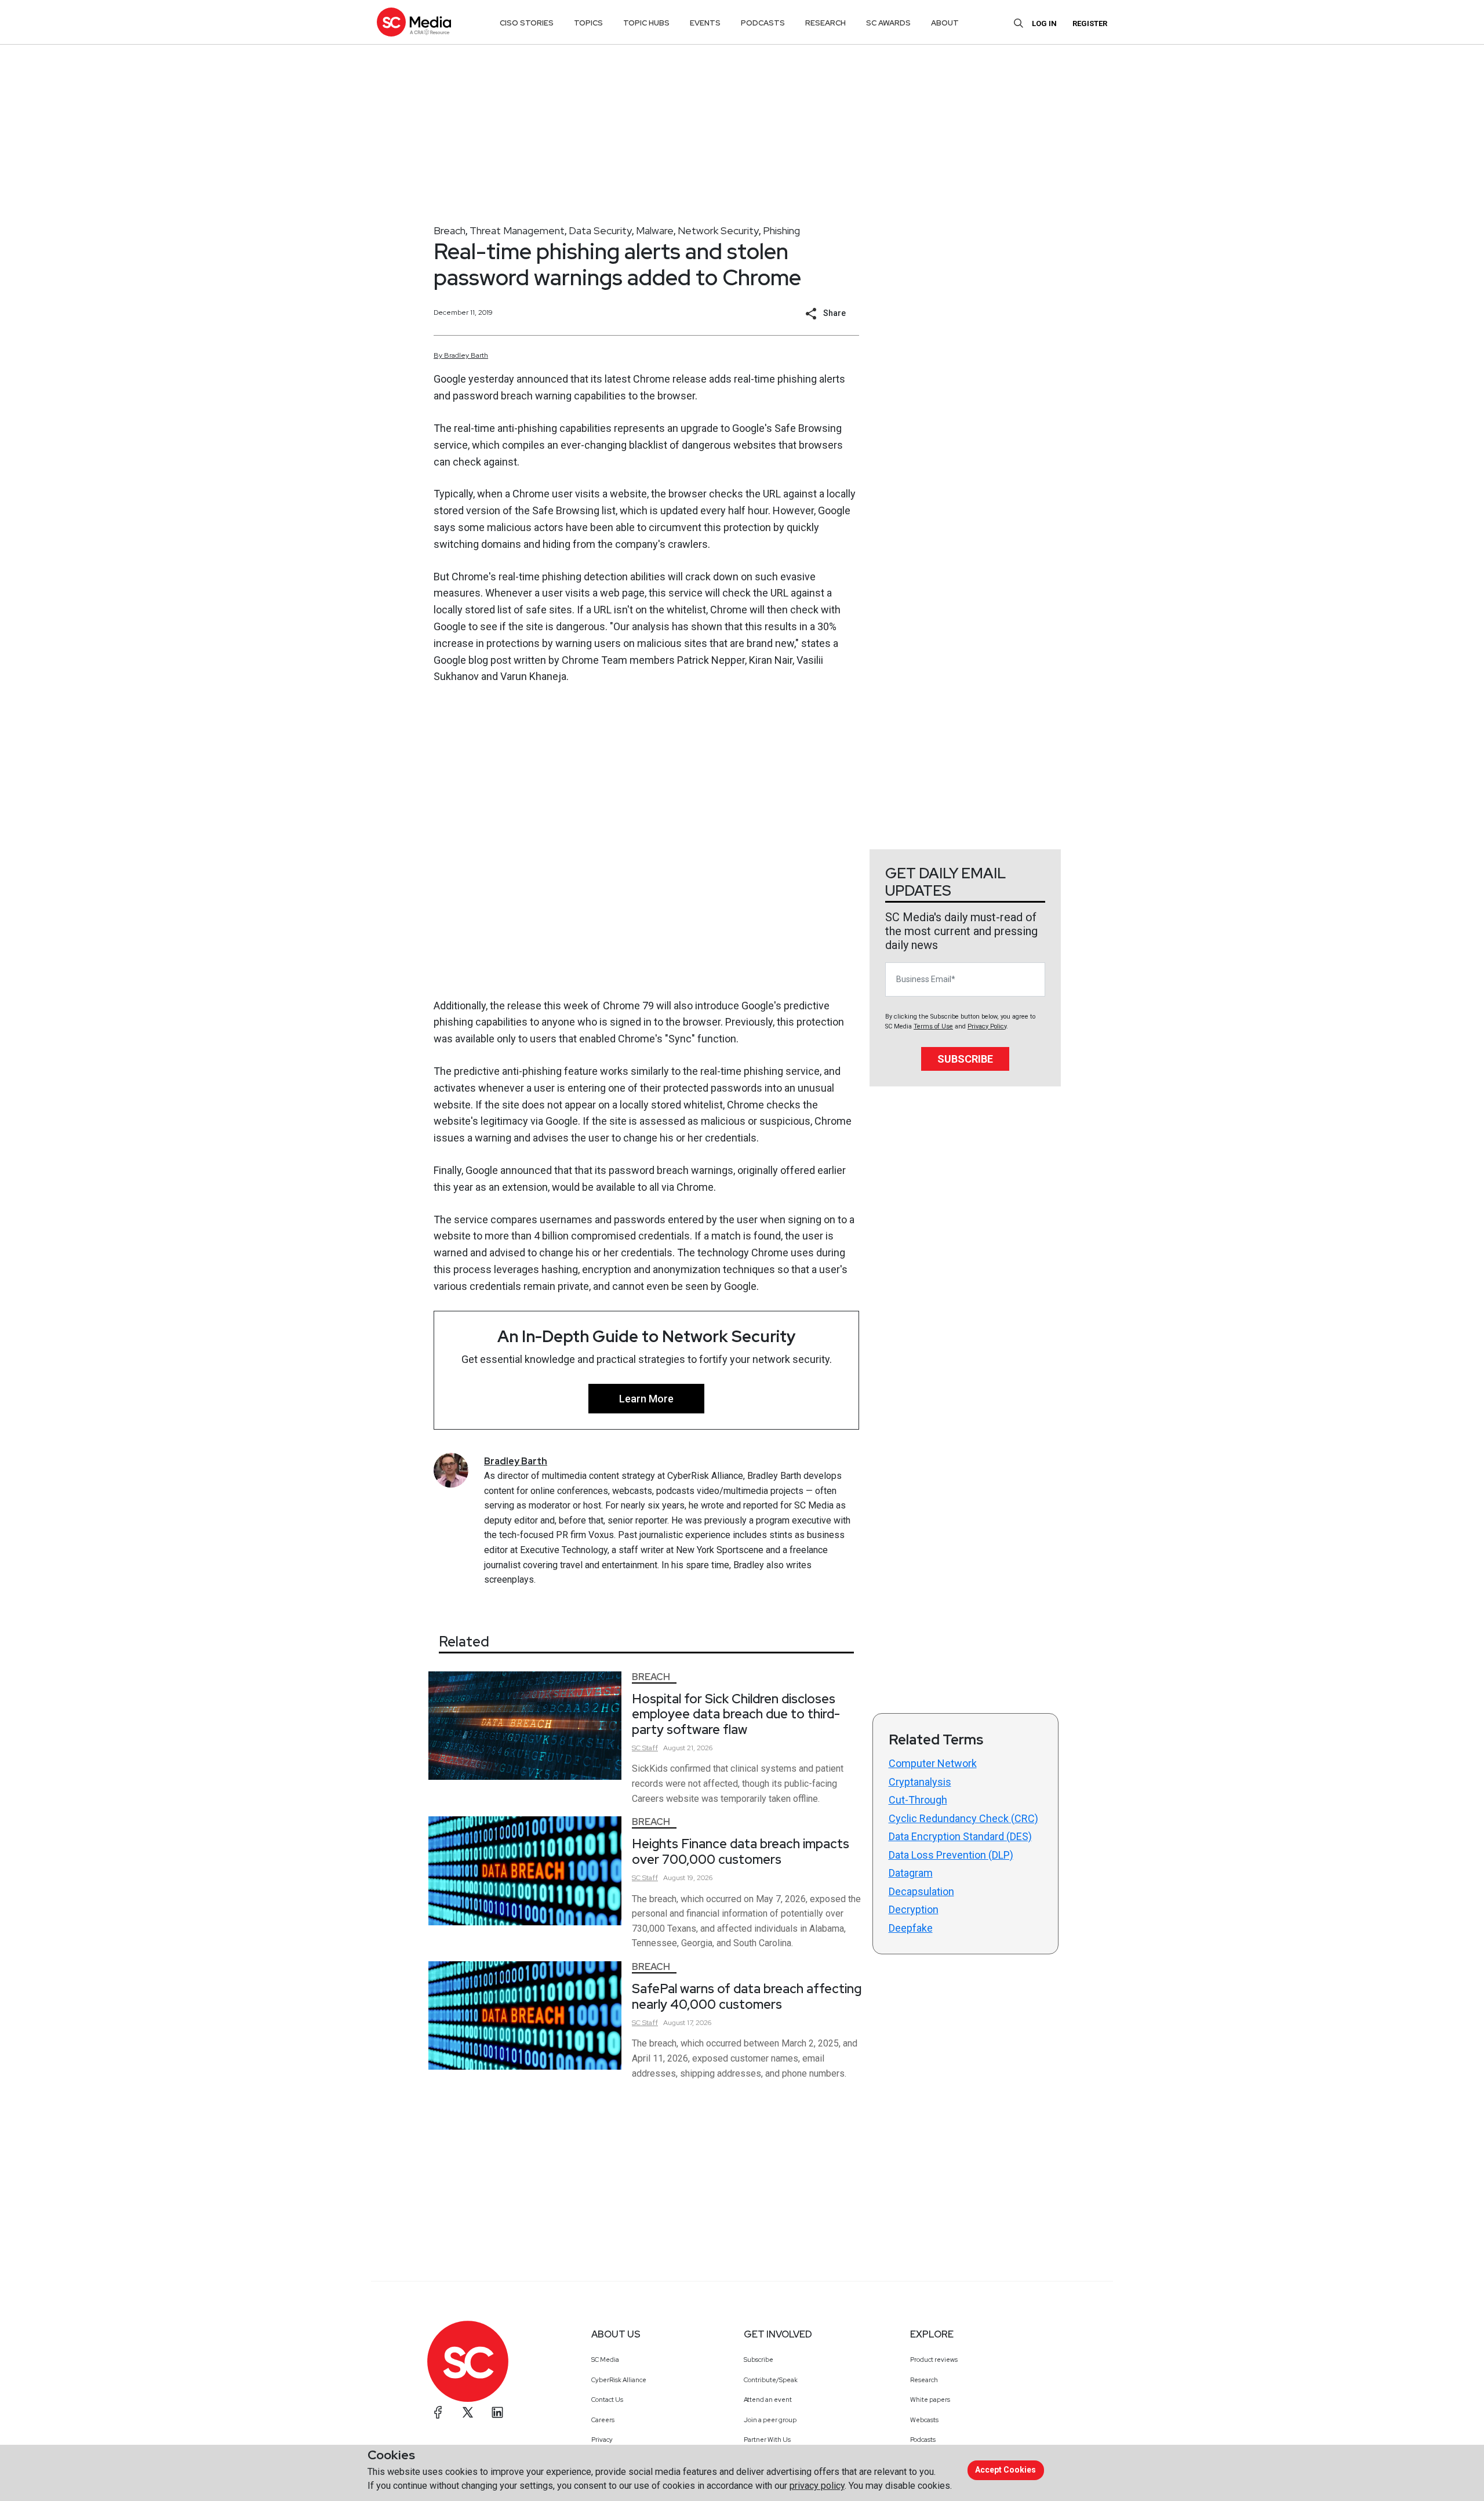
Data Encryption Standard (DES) (960, 1836)
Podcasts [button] (763, 23)
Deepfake (911, 1928)
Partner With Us (767, 2440)
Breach (450, 230)
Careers (603, 2420)
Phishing (781, 230)
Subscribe (965, 1059)
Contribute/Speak (771, 2380)
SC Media (605, 2360)
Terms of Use (933, 1026)
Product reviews (934, 2360)
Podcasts (923, 2440)
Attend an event (768, 2400)
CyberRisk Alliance (619, 2380)
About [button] (945, 23)
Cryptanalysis (920, 1782)
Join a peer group (770, 2420)
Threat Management (517, 230)
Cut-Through (918, 1800)
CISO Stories (527, 23)
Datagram (911, 1873)
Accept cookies (1005, 2470)
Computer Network (933, 1763)
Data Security (600, 230)
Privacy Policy (987, 1026)
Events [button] (705, 23)
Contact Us (607, 2400)
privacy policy (817, 2486)
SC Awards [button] (888, 23)
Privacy (602, 2440)
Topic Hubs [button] (646, 23)
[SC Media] (414, 22)
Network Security (718, 230)
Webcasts (924, 2420)
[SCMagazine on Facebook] (438, 2412)
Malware (655, 230)
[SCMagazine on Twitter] (468, 2412)
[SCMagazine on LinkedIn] (497, 2412)
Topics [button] (588, 23)
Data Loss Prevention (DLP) (951, 1855)
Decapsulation (921, 1891)
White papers (930, 2400)
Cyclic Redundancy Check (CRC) (963, 1818)
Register (1090, 23)
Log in (1044, 23)
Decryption (914, 1909)
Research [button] (825, 23)
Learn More (646, 1399)
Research (924, 2380)
